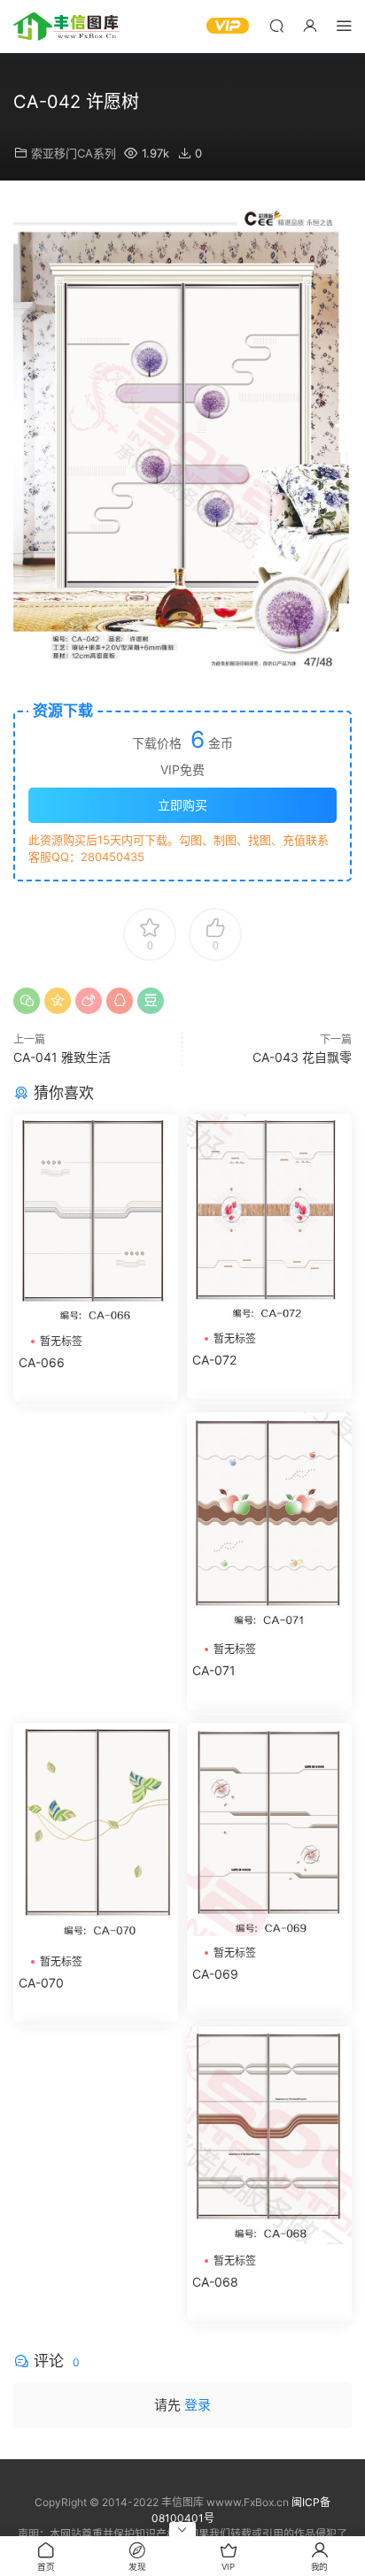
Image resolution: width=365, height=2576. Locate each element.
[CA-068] (269, 2135)
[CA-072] (269, 1218)
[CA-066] (96, 1219)
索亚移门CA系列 (74, 153)
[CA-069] (269, 1830)
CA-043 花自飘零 (302, 1057)
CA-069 (215, 1974)
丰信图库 (66, 27)
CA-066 (42, 1362)
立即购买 (182, 805)
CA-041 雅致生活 (62, 1057)
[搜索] (276, 25)
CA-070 (41, 1983)
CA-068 (215, 2282)
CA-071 (214, 1670)
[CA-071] (269, 1523)
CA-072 (214, 1360)
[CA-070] (96, 1834)
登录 (198, 2405)
